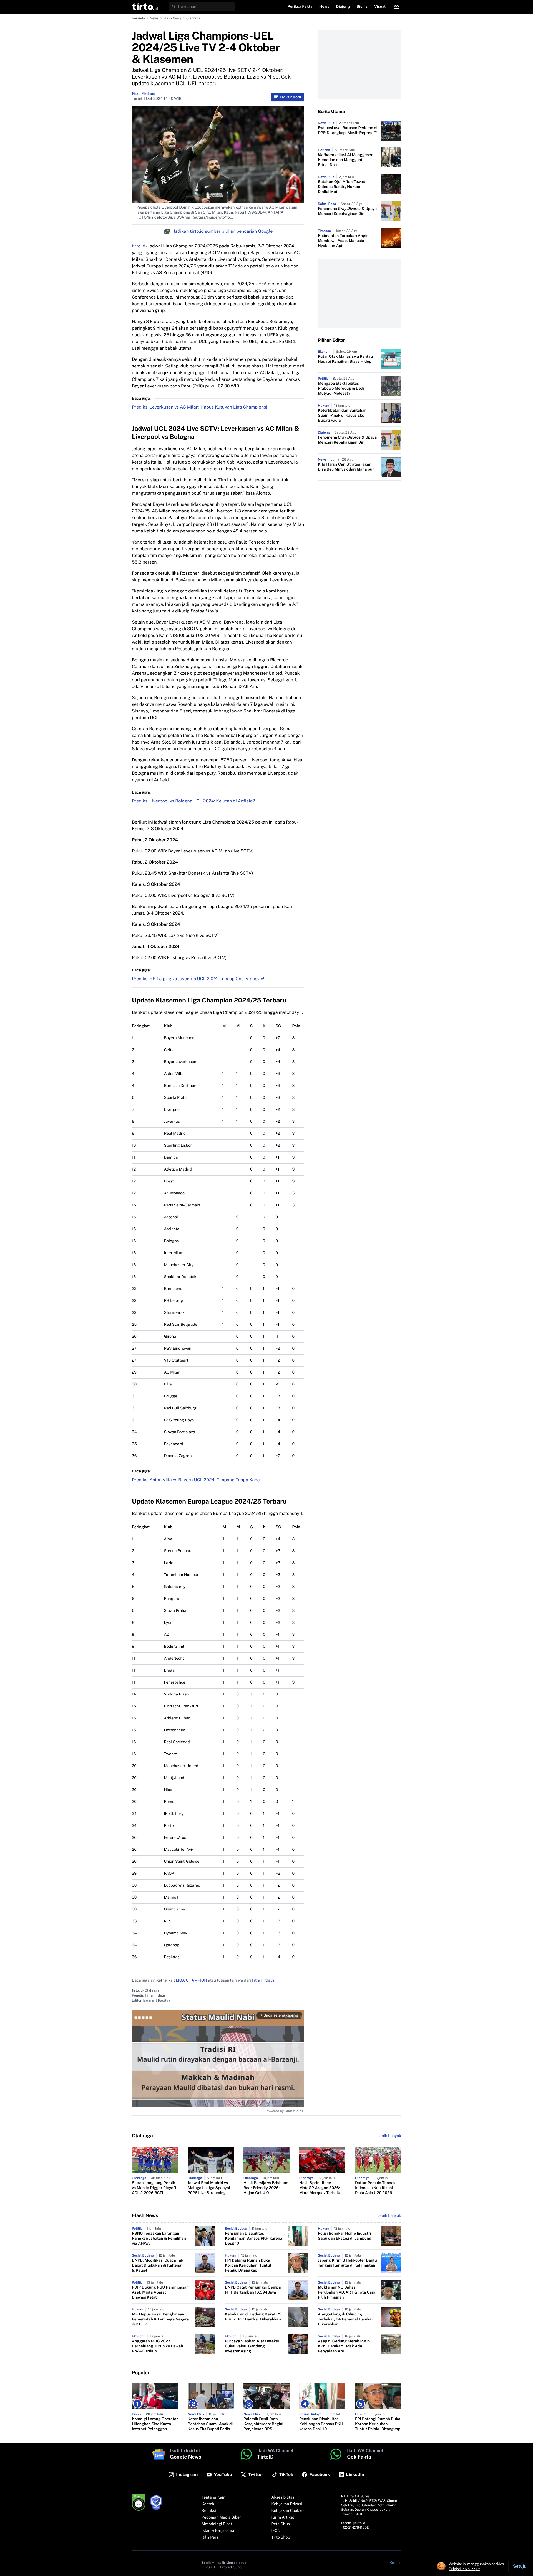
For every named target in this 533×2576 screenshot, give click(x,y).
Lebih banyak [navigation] (389, 2136)
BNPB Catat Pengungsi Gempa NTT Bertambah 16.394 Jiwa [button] (253, 2290)
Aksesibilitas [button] (283, 2497)
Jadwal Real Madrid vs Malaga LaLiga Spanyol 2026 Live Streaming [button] (209, 2188)
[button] (145, 7)
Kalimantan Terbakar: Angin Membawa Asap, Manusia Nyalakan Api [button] (343, 241)
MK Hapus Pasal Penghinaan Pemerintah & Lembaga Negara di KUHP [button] (160, 2319)
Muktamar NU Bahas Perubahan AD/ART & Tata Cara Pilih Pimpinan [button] (347, 2292)
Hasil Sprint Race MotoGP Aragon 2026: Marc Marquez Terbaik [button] (320, 2188)
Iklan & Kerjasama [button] (218, 2531)
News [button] (324, 7)
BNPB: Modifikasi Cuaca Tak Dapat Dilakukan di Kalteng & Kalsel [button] (158, 2265)
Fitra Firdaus (144, 94)
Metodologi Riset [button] (217, 2524)
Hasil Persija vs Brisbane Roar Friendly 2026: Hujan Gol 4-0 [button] (266, 2188)
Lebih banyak (389, 2216)
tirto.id (139, 246)
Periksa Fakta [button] (300, 7)
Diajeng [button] (343, 7)
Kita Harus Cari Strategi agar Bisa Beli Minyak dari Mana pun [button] (346, 467)
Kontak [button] (208, 2504)
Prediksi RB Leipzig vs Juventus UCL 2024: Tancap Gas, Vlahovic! (198, 979)
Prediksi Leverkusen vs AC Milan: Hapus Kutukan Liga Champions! (199, 407)
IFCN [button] (276, 2531)
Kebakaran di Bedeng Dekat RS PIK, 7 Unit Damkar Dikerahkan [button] (253, 2317)
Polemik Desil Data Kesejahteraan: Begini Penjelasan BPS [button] (263, 2424)
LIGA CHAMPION (192, 1980)
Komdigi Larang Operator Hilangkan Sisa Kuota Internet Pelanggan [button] (155, 2424)
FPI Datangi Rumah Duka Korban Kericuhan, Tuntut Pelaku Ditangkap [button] (248, 2265)
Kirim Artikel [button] (283, 2517)
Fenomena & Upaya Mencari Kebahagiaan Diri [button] (347, 211)
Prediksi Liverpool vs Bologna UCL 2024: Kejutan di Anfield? (193, 801)
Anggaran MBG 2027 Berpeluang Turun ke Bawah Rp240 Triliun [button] (157, 2346)
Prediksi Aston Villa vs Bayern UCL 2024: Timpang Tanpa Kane (196, 1480)
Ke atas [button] (395, 2563)
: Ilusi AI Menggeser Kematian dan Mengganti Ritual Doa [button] (345, 160)
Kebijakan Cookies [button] (288, 2511)
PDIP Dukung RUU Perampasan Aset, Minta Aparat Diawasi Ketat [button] (160, 2292)
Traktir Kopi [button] (290, 97)
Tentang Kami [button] (214, 2497)
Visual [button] (380, 7)
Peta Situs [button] (281, 2524)
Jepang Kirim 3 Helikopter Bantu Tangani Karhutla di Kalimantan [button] (347, 2263)
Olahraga (193, 18)
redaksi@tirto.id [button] (353, 2523)
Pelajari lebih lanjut (464, 2569)
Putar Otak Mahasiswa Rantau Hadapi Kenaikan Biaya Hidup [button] (345, 359)
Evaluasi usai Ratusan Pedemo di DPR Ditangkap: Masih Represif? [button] (348, 131)
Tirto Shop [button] (281, 2537)
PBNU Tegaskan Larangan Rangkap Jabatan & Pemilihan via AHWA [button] (159, 2239)
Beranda (138, 18)
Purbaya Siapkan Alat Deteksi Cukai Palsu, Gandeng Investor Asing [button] (252, 2346)
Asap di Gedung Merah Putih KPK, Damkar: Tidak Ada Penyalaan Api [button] (344, 2346)
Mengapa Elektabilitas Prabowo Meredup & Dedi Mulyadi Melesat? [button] (341, 389)
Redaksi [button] (209, 2511)
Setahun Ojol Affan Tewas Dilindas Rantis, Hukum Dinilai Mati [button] (341, 187)
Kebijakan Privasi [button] (287, 2504)
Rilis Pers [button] (210, 2537)
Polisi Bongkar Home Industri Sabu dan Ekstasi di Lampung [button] (345, 2236)
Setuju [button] (520, 2566)
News (154, 18)
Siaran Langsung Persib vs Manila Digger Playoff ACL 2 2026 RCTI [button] (154, 2188)
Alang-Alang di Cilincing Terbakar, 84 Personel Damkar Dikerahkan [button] (345, 2319)
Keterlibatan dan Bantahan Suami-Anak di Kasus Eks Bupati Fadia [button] (342, 416)
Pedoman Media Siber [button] (221, 2517)
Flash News (172, 18)
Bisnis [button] (362, 7)
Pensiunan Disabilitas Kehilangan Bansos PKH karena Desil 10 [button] (254, 2239)
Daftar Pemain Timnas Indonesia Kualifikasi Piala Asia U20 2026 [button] (375, 2188)
